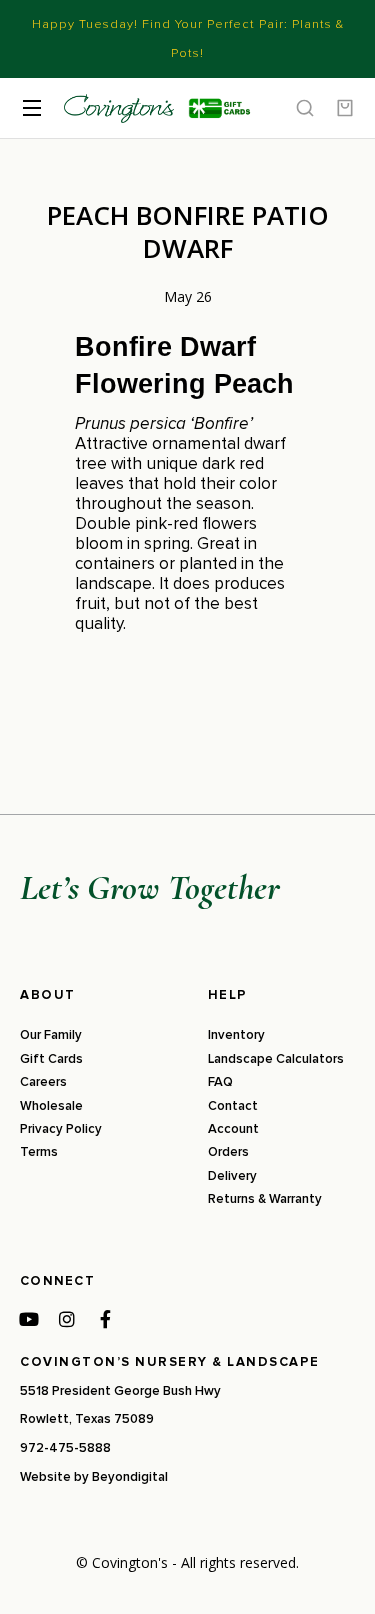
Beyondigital (130, 1477)
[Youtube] (29, 1319)
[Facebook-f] (105, 1319)
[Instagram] (67, 1319)
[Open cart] (345, 108)
